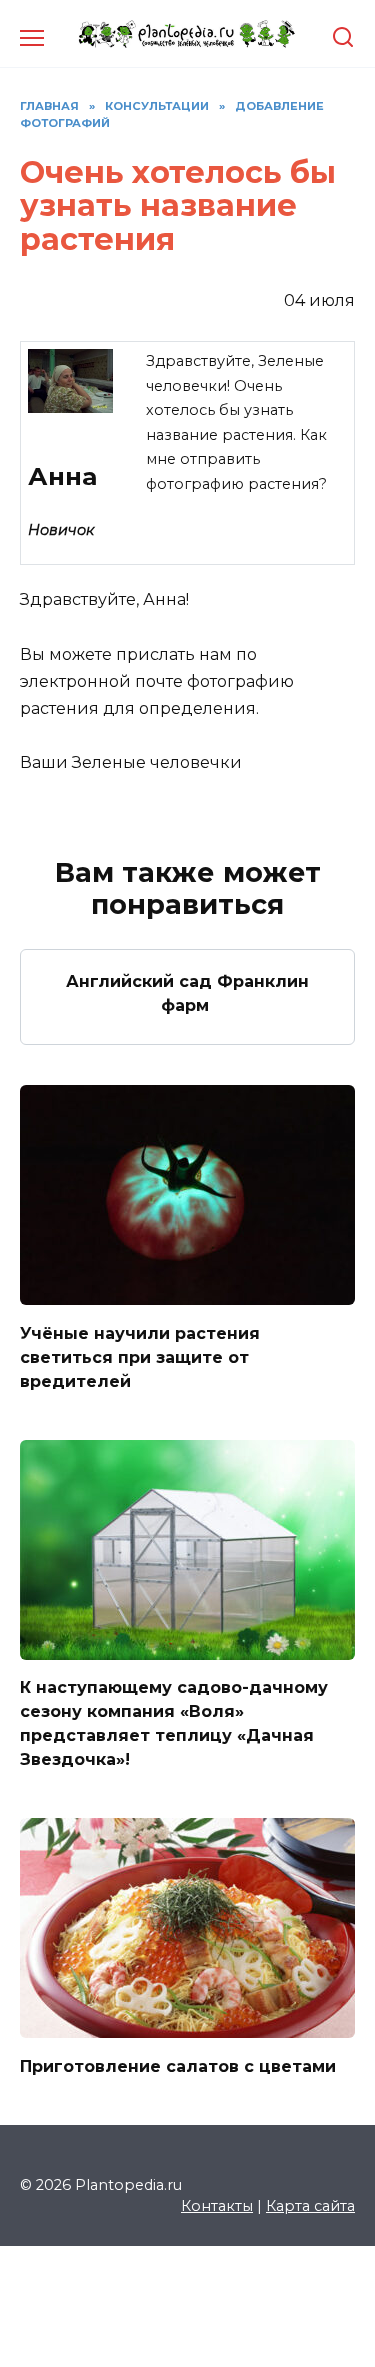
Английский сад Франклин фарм (187, 993)
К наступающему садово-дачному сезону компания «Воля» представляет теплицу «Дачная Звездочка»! (174, 1723)
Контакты (217, 2206)
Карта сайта (310, 2206)
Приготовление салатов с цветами (178, 2065)
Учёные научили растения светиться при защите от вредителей (140, 1356)
